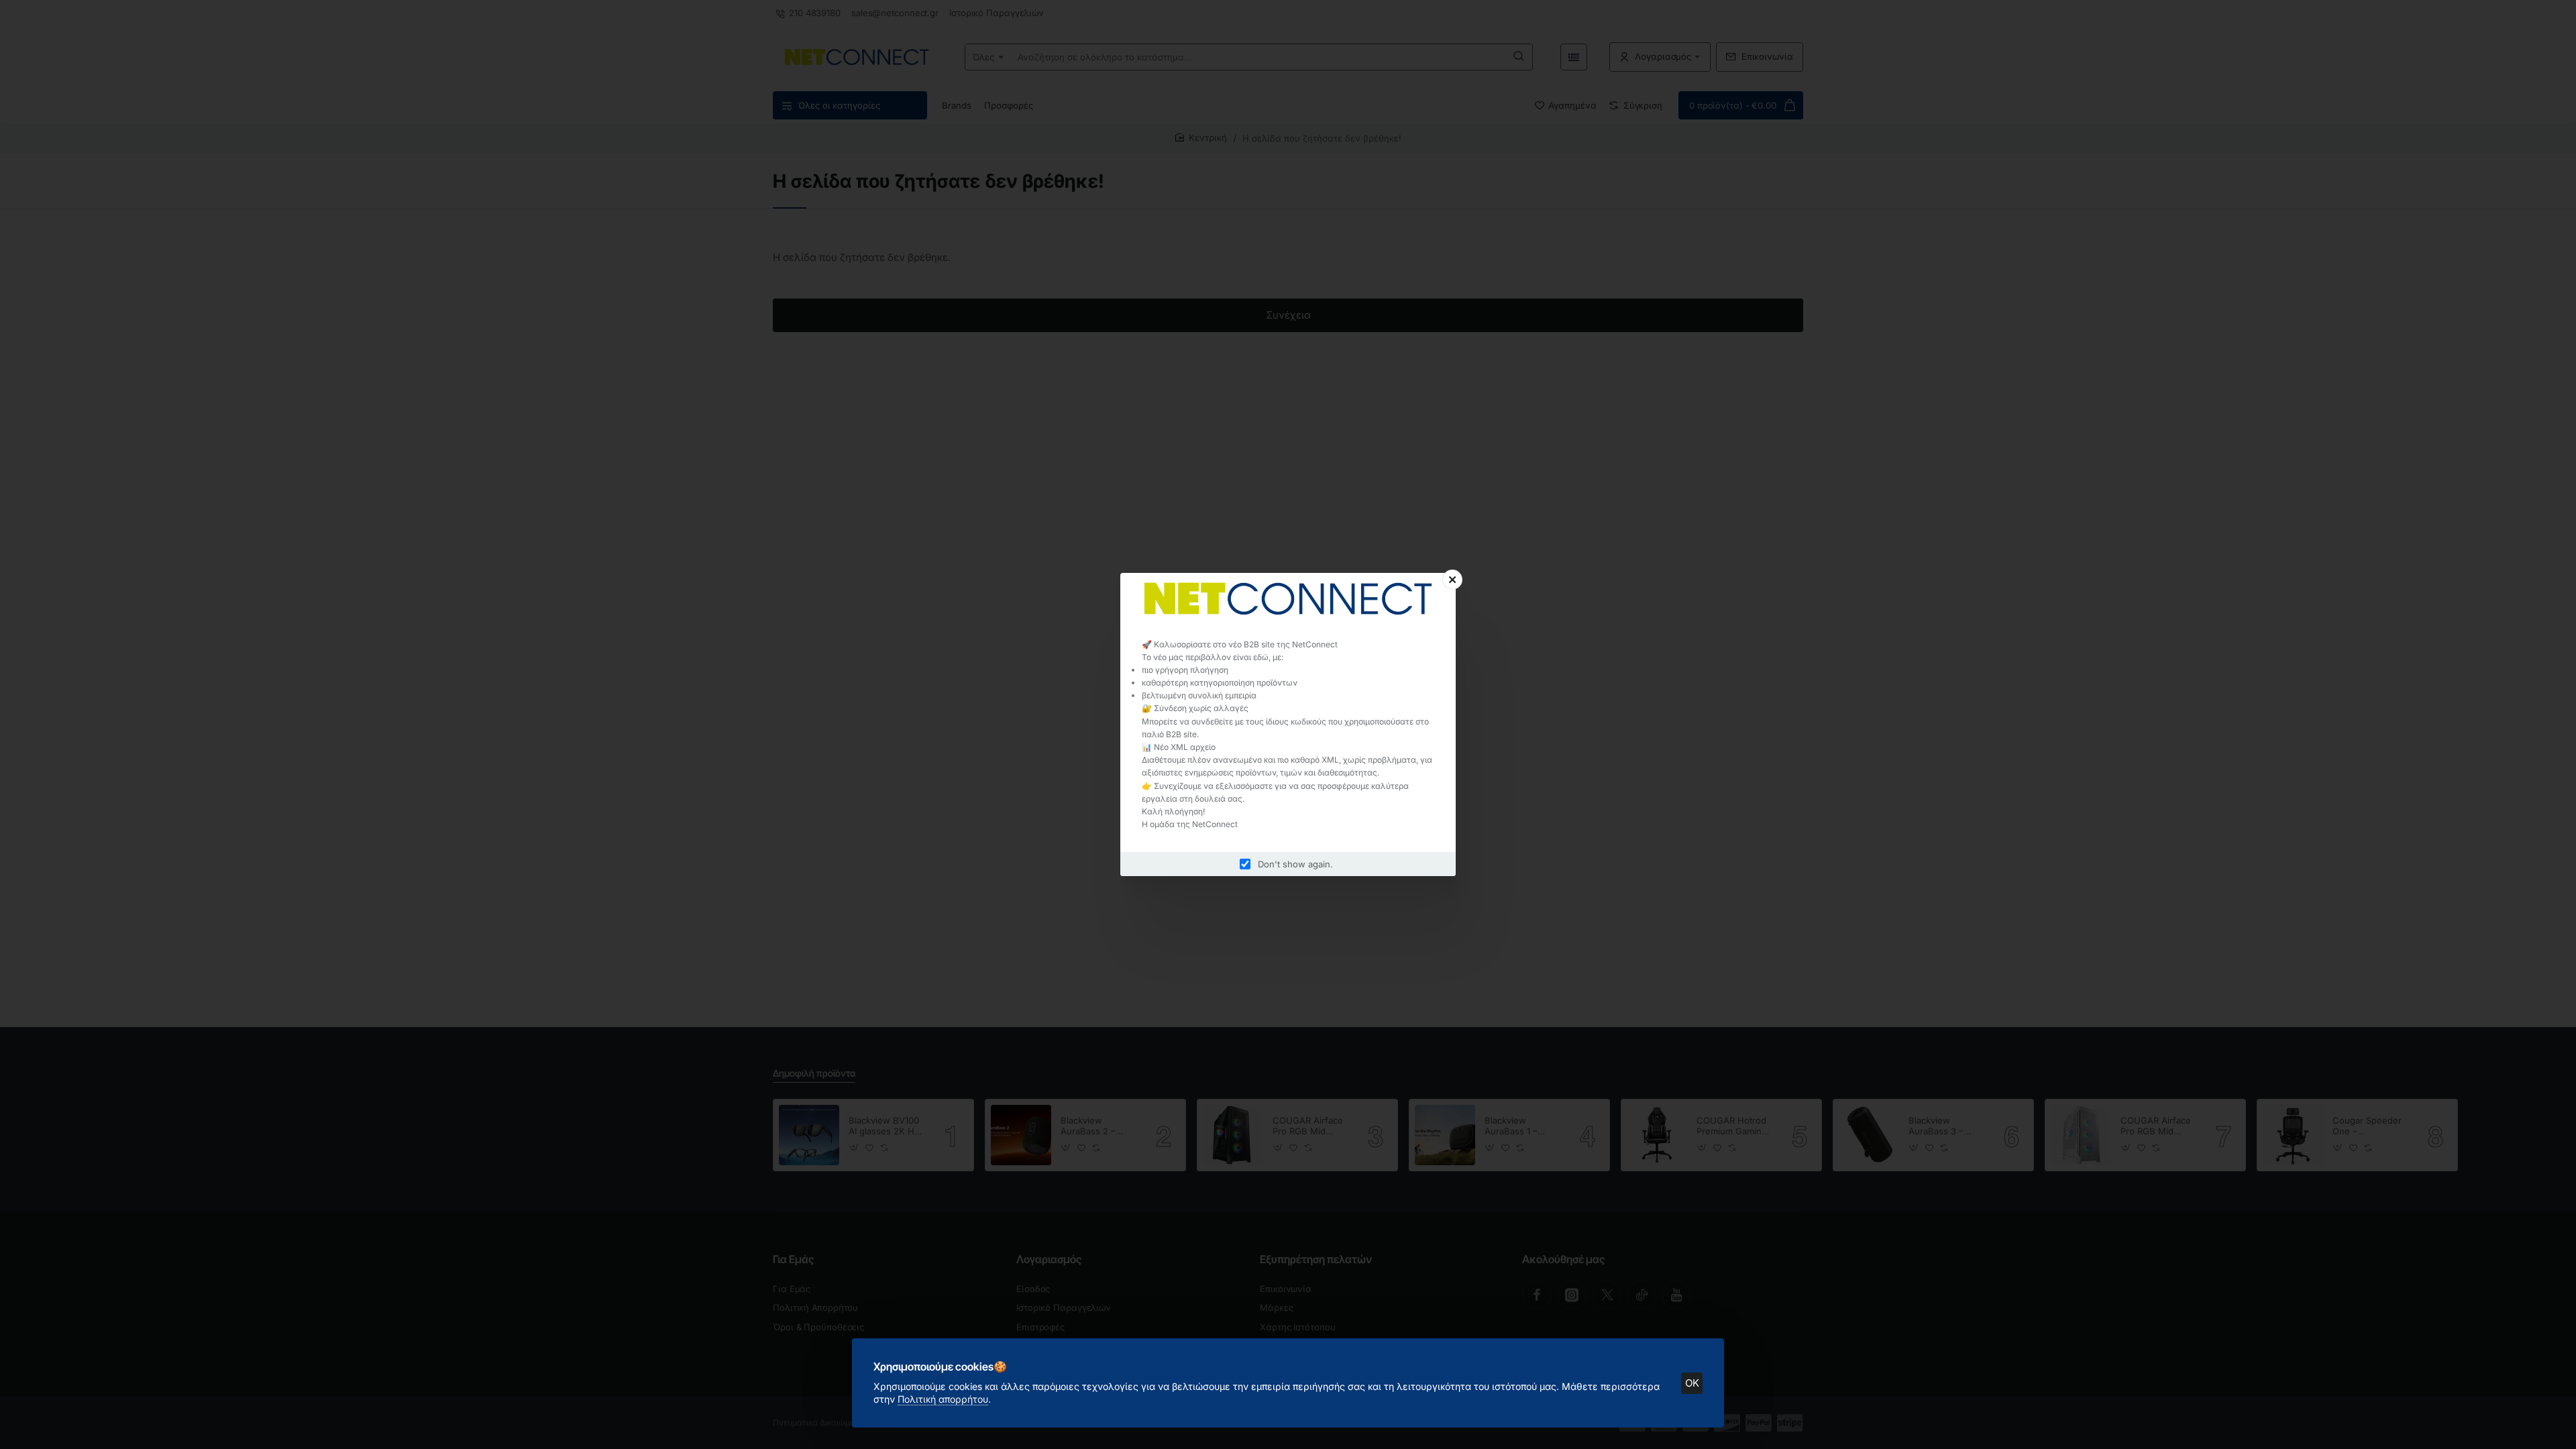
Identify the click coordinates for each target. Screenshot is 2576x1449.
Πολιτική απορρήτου (943, 1399)
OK (1692, 1383)
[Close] (1452, 580)
